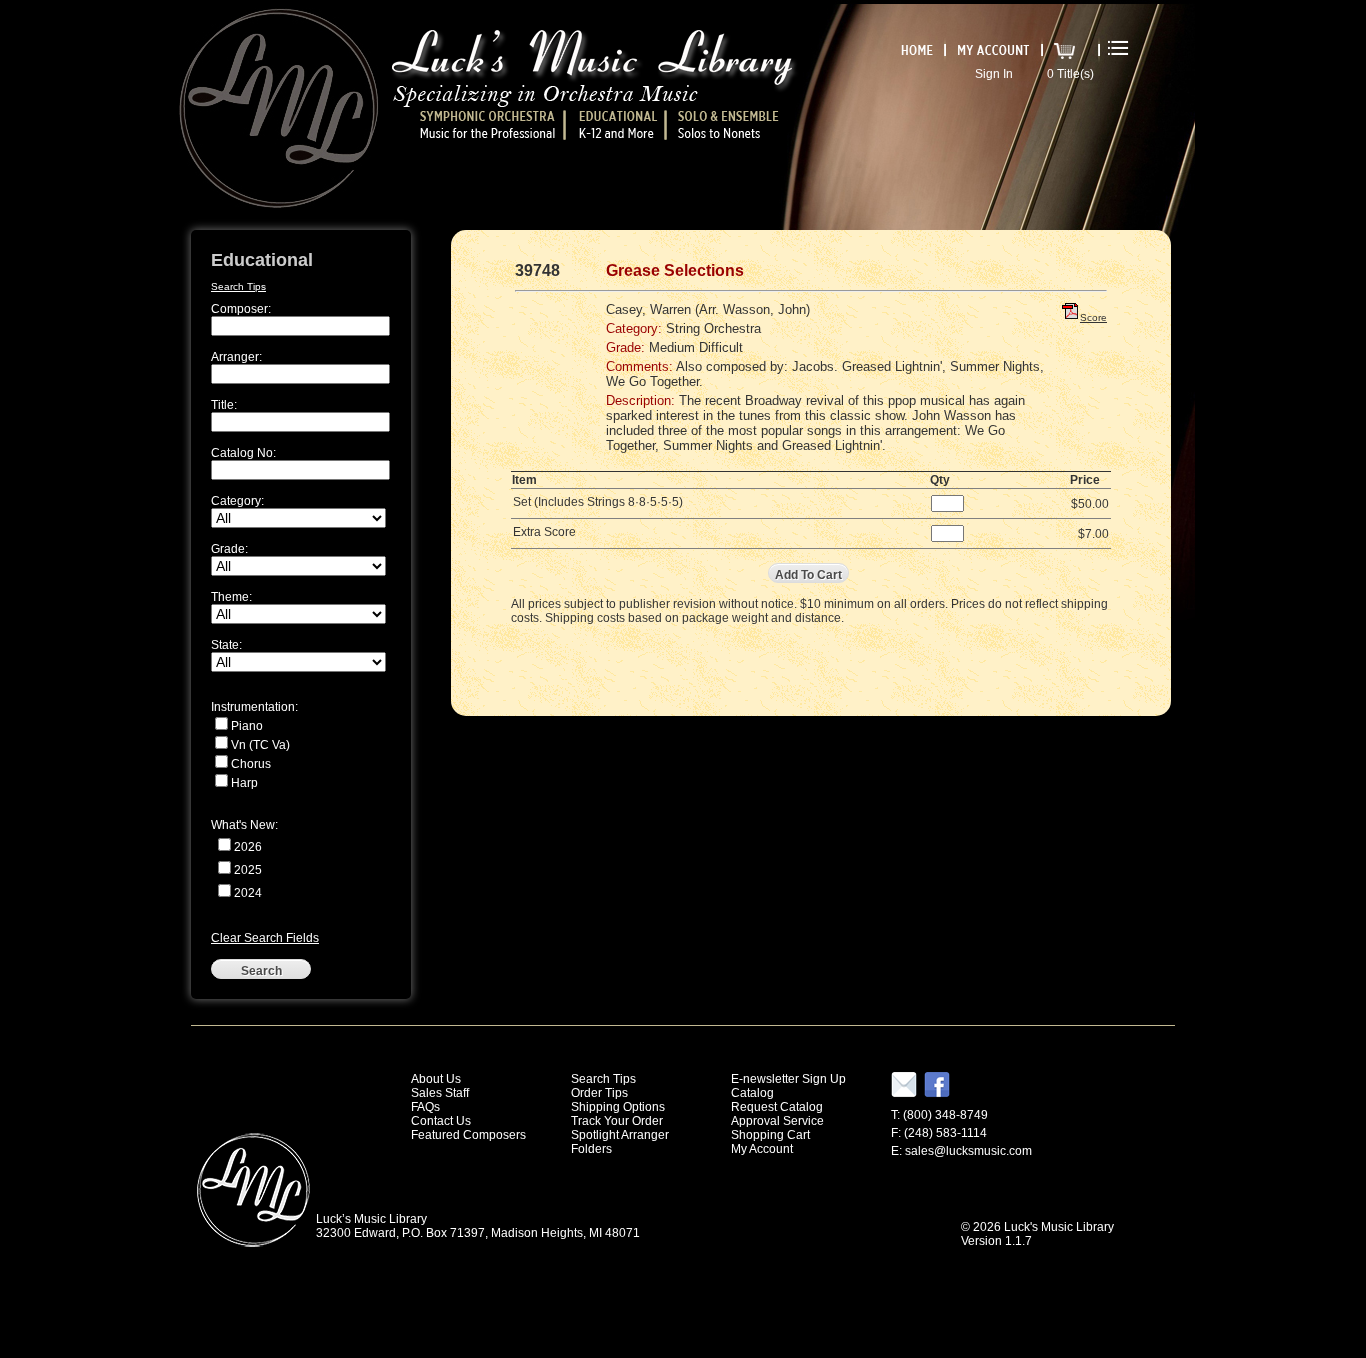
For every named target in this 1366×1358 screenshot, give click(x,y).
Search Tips (238, 286)
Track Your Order (617, 1121)
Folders (591, 1149)
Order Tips (599, 1093)
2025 (248, 870)
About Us (436, 1079)
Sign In (994, 74)
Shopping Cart (770, 1135)
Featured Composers (468, 1135)
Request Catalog (777, 1107)
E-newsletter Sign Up (788, 1079)
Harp (244, 783)
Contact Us (441, 1121)
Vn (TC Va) (260, 745)
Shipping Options (618, 1107)
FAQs (425, 1107)
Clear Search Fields (265, 938)
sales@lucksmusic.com (968, 1151)
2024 (248, 893)
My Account (762, 1149)
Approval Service (777, 1121)
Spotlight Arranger (620, 1135)
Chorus (251, 764)
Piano (247, 726)
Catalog (752, 1093)
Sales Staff (440, 1093)
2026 (248, 847)
